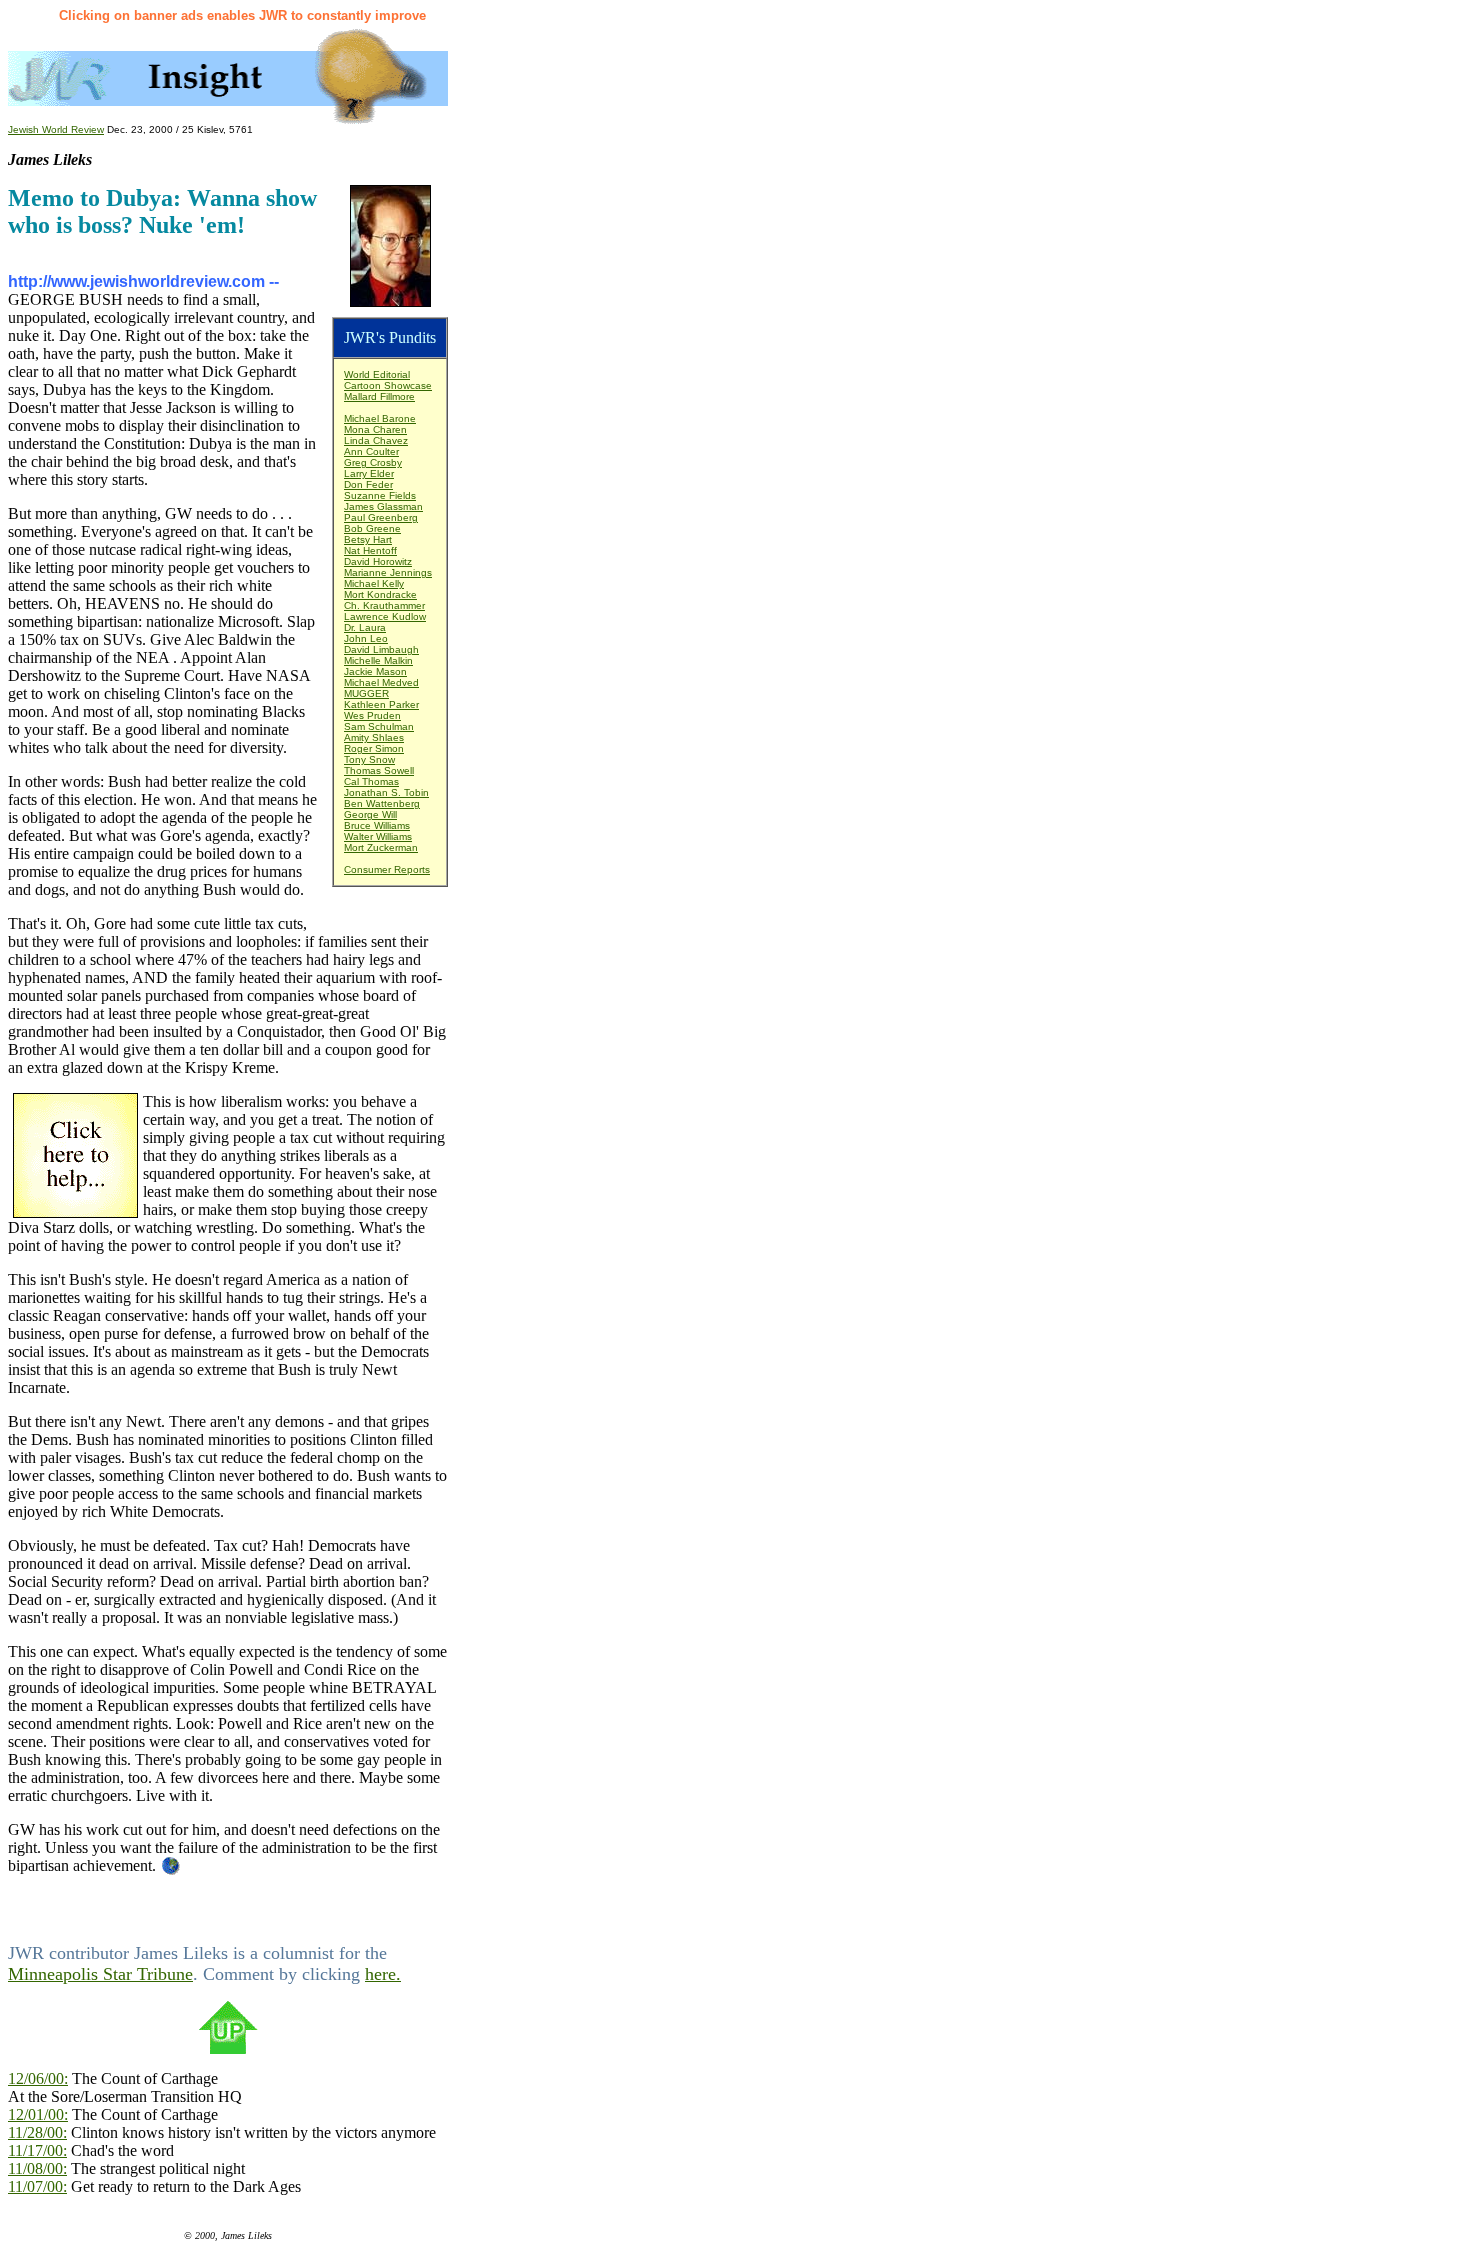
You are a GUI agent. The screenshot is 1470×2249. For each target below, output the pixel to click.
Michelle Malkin (378, 660)
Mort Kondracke (380, 594)
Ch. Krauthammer (384, 605)
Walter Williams (378, 836)
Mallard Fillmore (379, 396)
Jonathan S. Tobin (386, 792)
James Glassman (383, 506)
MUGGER (366, 693)
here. (383, 1974)
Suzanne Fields (380, 495)
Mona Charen (375, 429)
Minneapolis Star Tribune (100, 1974)
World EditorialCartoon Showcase (388, 380)
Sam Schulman (379, 726)
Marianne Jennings (388, 572)
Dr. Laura (365, 627)
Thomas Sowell (379, 770)
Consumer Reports (387, 869)
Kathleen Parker (381, 704)
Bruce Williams (377, 825)
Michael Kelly (374, 583)
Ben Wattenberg (382, 803)
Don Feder (368, 484)
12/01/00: (38, 2114)
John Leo (366, 638)
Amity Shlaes (374, 737)
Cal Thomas (371, 781)
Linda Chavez (376, 440)
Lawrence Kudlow (385, 616)
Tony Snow (369, 759)
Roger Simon (374, 748)
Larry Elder (369, 473)
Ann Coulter (371, 451)
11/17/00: (37, 2150)
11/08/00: (37, 2168)
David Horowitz (378, 561)
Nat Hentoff (370, 550)
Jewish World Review (56, 129)
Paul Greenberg (381, 517)
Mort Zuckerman (381, 847)
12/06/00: (38, 2078)
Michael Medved (381, 682)
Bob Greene (372, 528)
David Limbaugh (381, 649)
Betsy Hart (368, 539)
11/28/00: (37, 2132)
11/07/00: (37, 2186)
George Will (370, 814)
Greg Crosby (373, 462)
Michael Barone (380, 418)
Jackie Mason (375, 671)
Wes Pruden (372, 715)
